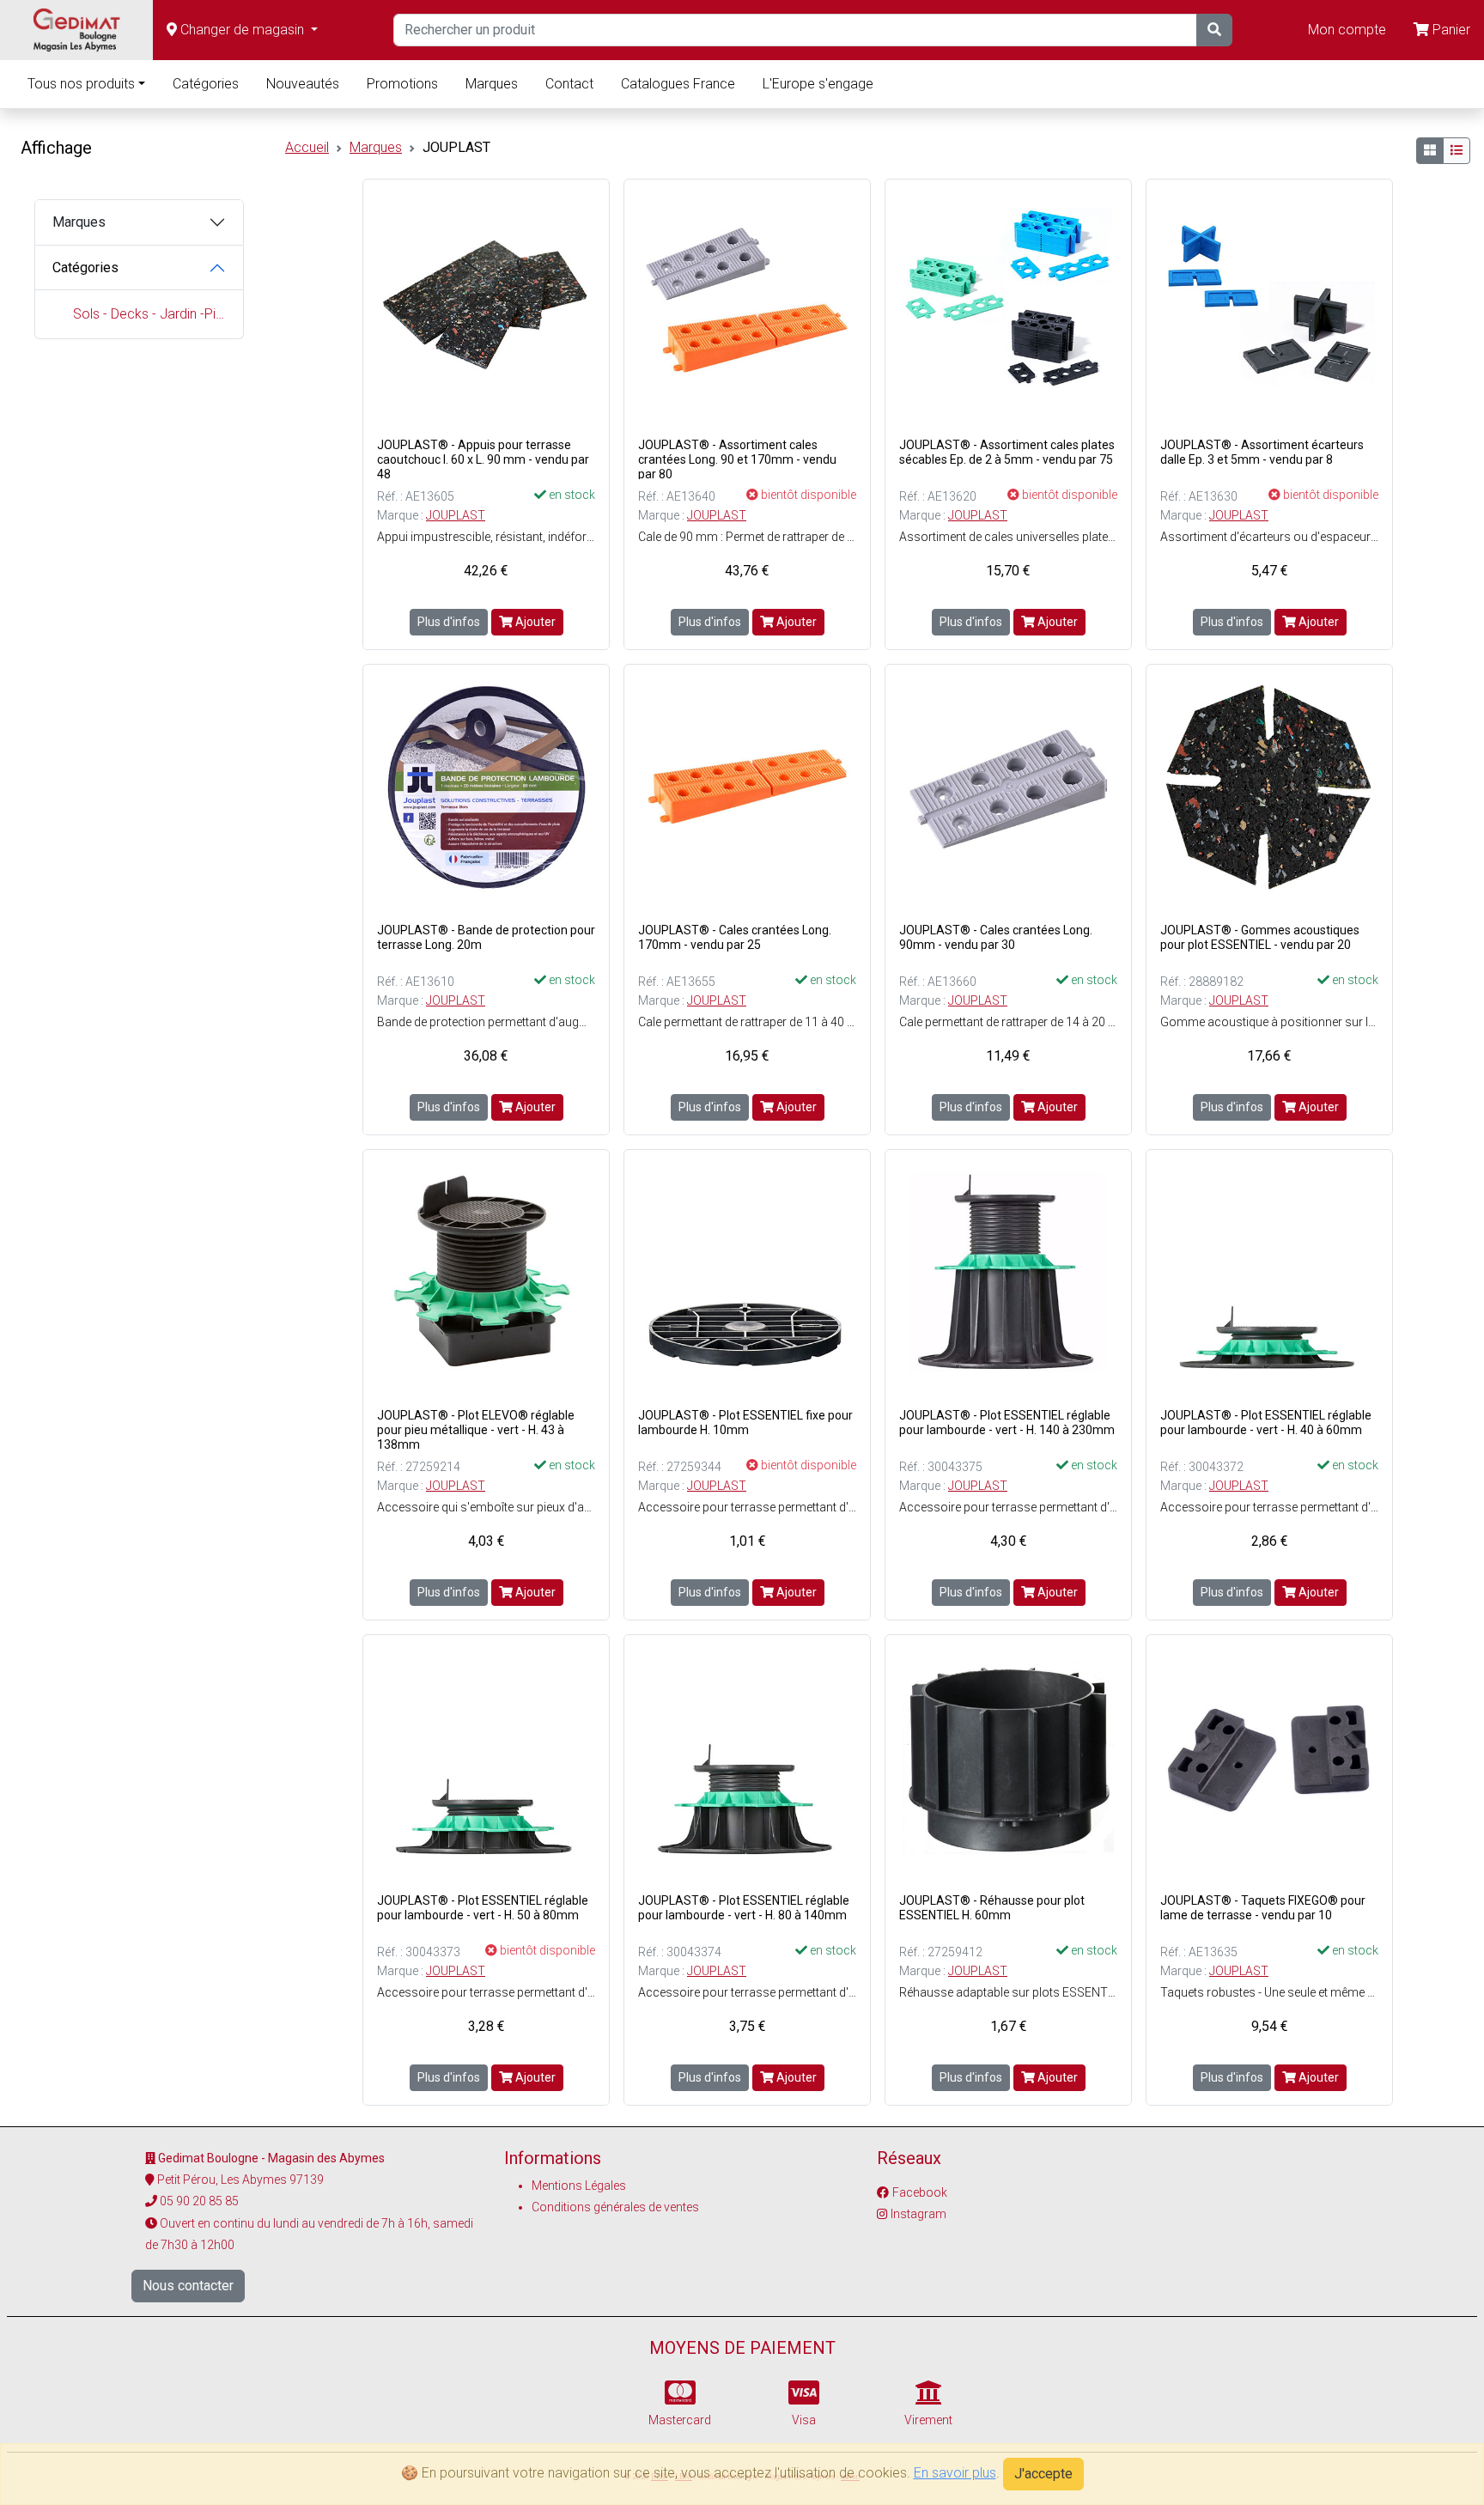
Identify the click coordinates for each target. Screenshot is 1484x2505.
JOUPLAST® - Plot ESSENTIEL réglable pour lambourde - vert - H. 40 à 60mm (1266, 1423)
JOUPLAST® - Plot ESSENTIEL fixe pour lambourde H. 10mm (745, 1423)
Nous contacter (188, 2286)
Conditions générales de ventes (615, 2207)
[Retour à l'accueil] (76, 30)
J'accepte (1043, 2474)
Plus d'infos (449, 622)
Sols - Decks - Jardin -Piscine (149, 314)
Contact (569, 84)
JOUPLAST (456, 515)
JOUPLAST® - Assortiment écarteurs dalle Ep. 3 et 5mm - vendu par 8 (1262, 452)
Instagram (918, 2214)
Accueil (307, 147)
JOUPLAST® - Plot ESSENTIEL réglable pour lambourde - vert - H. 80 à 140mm (744, 1908)
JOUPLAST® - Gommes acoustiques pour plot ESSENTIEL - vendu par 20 (1260, 937)
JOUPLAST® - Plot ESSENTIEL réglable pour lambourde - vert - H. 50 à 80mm (483, 1908)
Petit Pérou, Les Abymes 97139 (240, 2180)
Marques (492, 84)
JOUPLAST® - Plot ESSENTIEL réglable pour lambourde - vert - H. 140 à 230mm (1007, 1423)
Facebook (920, 2192)
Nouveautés (303, 84)
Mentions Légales (579, 2186)
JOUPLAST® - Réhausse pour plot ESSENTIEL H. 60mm (992, 1908)
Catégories (206, 84)
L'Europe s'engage (818, 84)
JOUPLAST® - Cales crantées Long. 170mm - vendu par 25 (735, 937)
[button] (242, 30)
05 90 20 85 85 (199, 2201)
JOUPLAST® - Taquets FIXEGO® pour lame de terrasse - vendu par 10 (1263, 1908)
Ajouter (534, 622)
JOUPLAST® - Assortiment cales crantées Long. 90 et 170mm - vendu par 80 (737, 459)
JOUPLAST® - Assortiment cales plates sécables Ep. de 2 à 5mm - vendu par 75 (1007, 452)
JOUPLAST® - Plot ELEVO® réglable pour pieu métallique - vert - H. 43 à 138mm (476, 1430)
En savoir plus (955, 2473)
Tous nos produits (81, 84)
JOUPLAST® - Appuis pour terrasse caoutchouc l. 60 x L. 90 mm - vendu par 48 (483, 459)
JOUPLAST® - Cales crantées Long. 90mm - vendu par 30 (996, 937)
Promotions (402, 84)
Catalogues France (678, 84)
